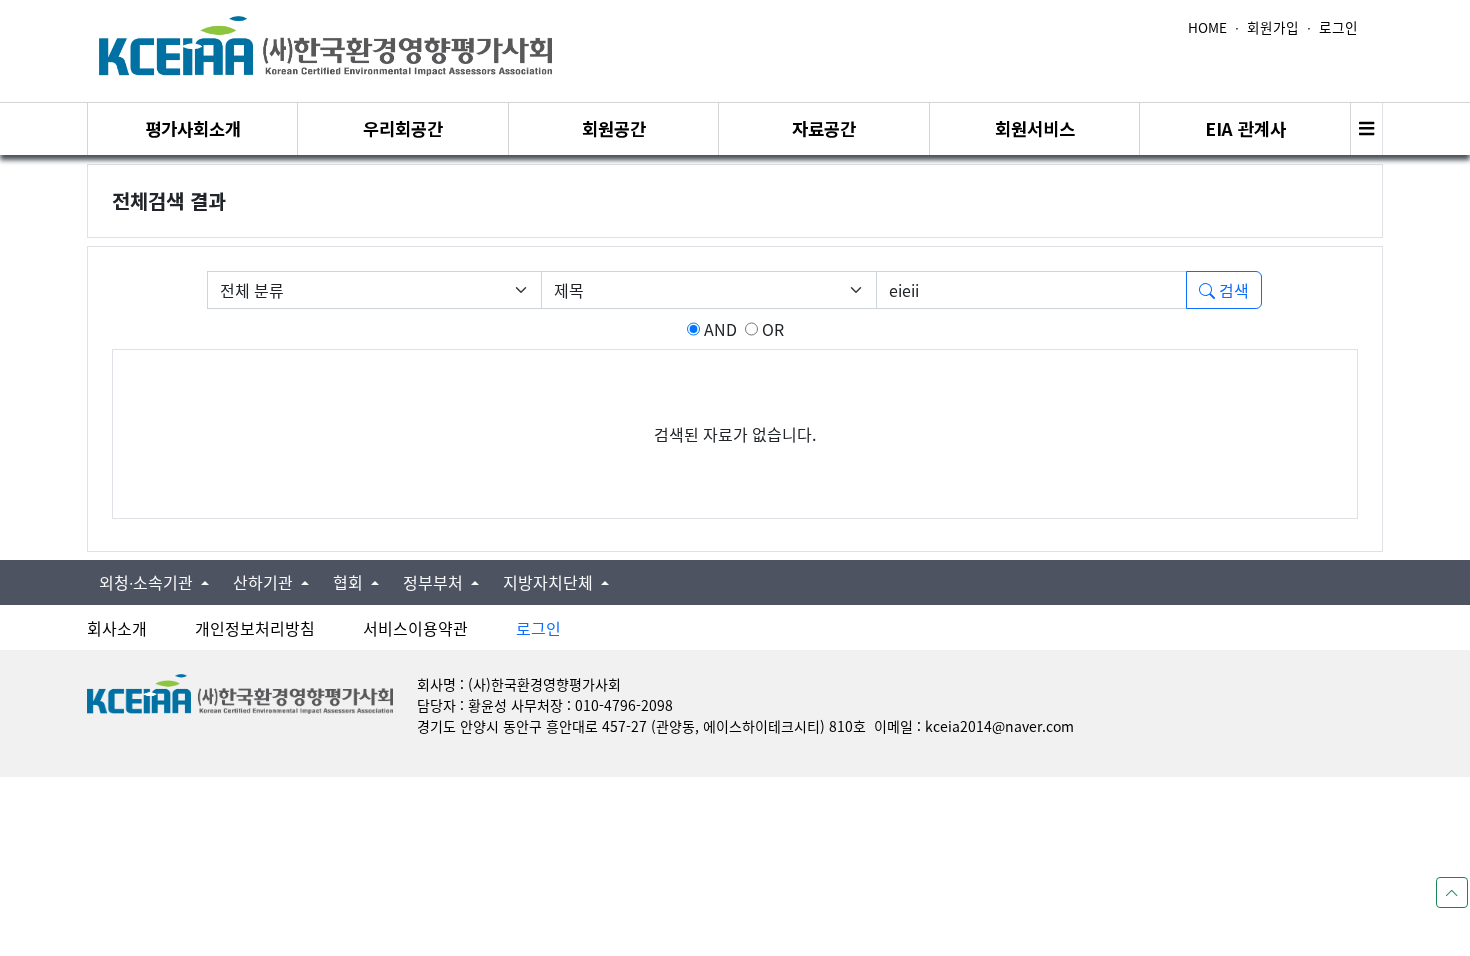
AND (718, 329)
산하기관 (265, 582)
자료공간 (824, 128)
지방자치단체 (550, 582)
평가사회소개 (193, 128)
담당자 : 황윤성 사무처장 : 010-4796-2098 (545, 705)
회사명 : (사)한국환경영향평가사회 (519, 684)
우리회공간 (403, 128)
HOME (1207, 27)
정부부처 (435, 582)
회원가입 (1273, 27)
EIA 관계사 (1245, 128)
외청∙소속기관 (148, 582)
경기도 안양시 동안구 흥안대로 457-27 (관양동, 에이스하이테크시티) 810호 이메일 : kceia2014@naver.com (745, 726)
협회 (350, 582)
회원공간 (614, 128)
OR (771, 329)
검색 (1232, 290)
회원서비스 (1035, 128)
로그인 (1338, 27)
